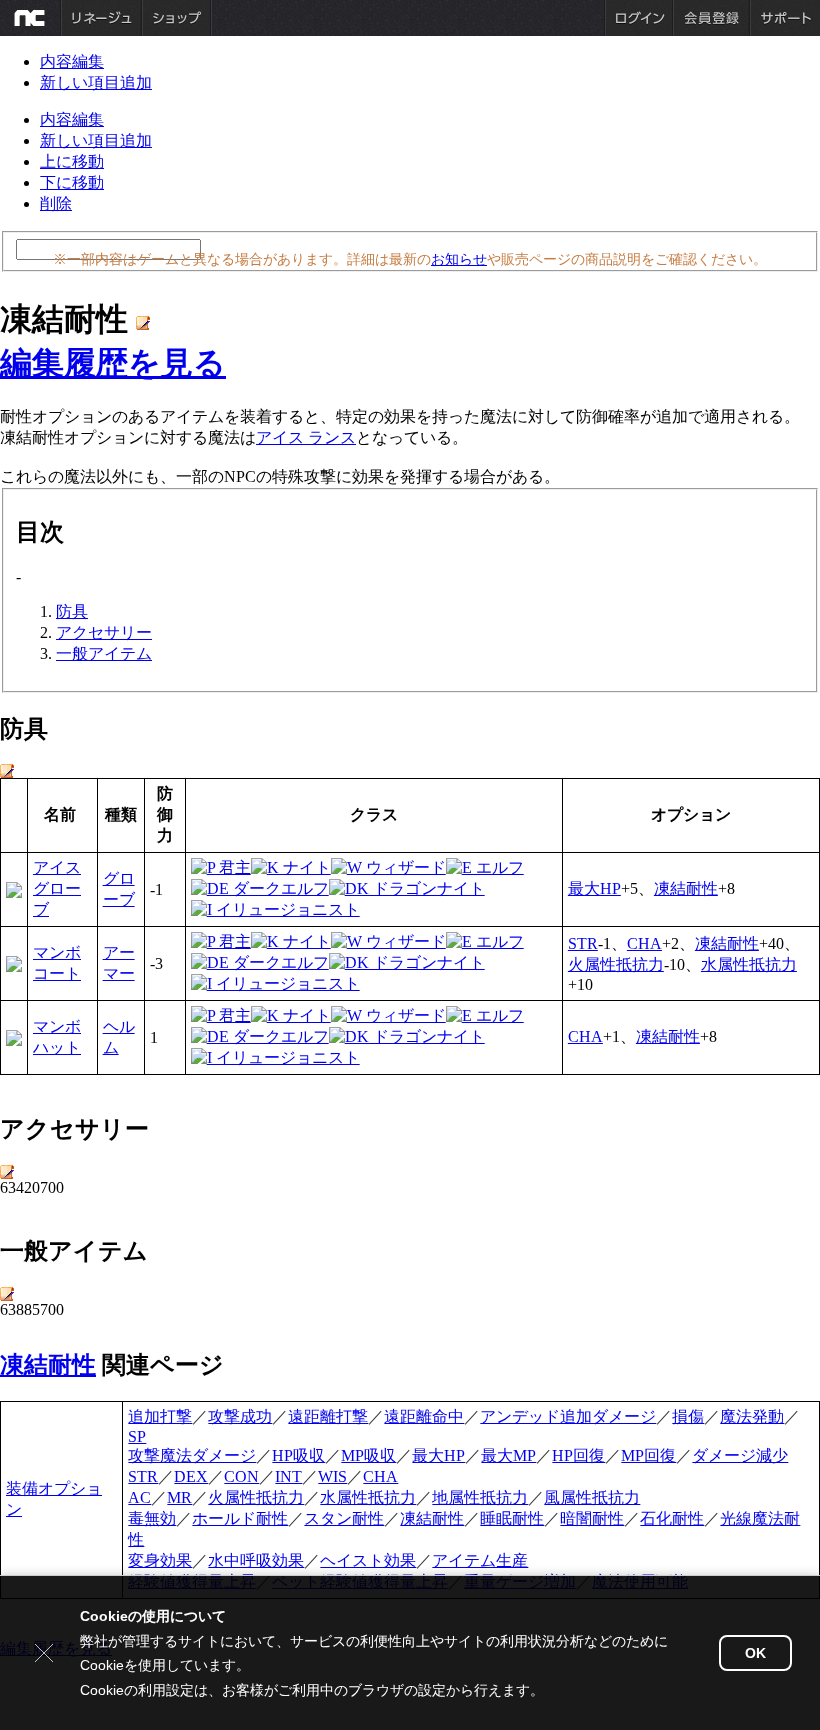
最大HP (594, 888)
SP (137, 1436)
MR (179, 1497)
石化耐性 (672, 1518)
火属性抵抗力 (616, 964)
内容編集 (72, 61)
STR (583, 943)
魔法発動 (752, 1416)
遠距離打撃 (328, 1416)
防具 (72, 611)
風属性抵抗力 (592, 1497)
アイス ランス (306, 437)
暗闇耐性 (592, 1518)
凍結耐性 (686, 888)
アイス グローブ (57, 888)
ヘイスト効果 (368, 1560)
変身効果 (160, 1560)
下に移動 (72, 182)
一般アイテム (104, 653)
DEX (191, 1476)
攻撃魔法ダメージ (192, 1455)
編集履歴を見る (113, 363)
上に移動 (72, 161)
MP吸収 (368, 1455)
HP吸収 (298, 1455)
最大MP (508, 1455)
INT (288, 1476)
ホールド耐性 (240, 1518)
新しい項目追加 (96, 82)
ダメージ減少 (740, 1455)
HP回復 (578, 1455)
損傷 (688, 1416)
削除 (56, 203)
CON (241, 1476)
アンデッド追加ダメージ (568, 1416)
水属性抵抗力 (749, 964)
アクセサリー (104, 632)
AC (139, 1497)
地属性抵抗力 (480, 1497)
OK (755, 1653)
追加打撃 (160, 1416)
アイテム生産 (480, 1560)
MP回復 (648, 1455)
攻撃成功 (240, 1416)
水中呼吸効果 (256, 1560)
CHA (644, 943)
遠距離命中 (424, 1416)
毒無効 (152, 1518)
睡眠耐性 (512, 1518)
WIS (332, 1476)
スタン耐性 (344, 1518)
